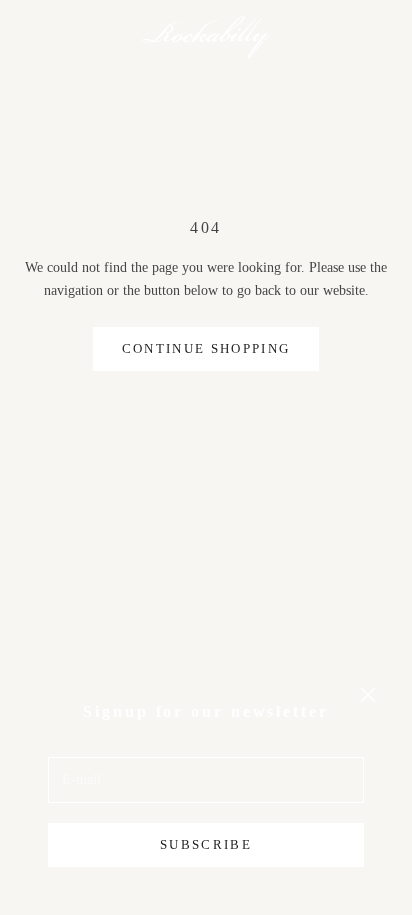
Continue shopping (206, 348)
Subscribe (206, 844)
